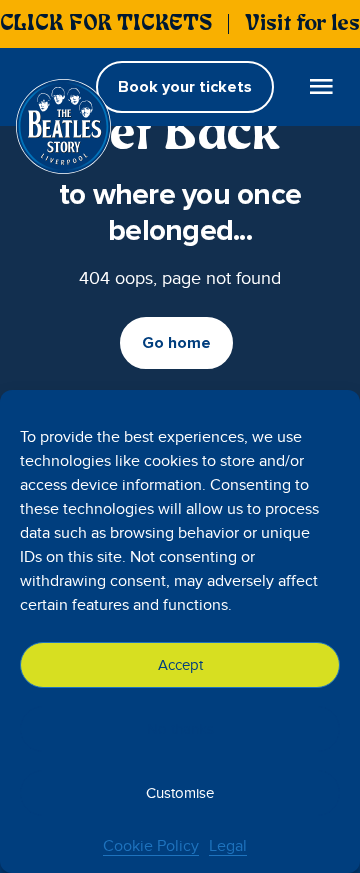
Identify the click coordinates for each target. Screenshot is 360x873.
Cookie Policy (151, 846)
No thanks (180, 729)
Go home (176, 343)
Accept (180, 665)
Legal (228, 846)
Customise (180, 793)
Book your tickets (185, 87)
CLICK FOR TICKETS (106, 24)
